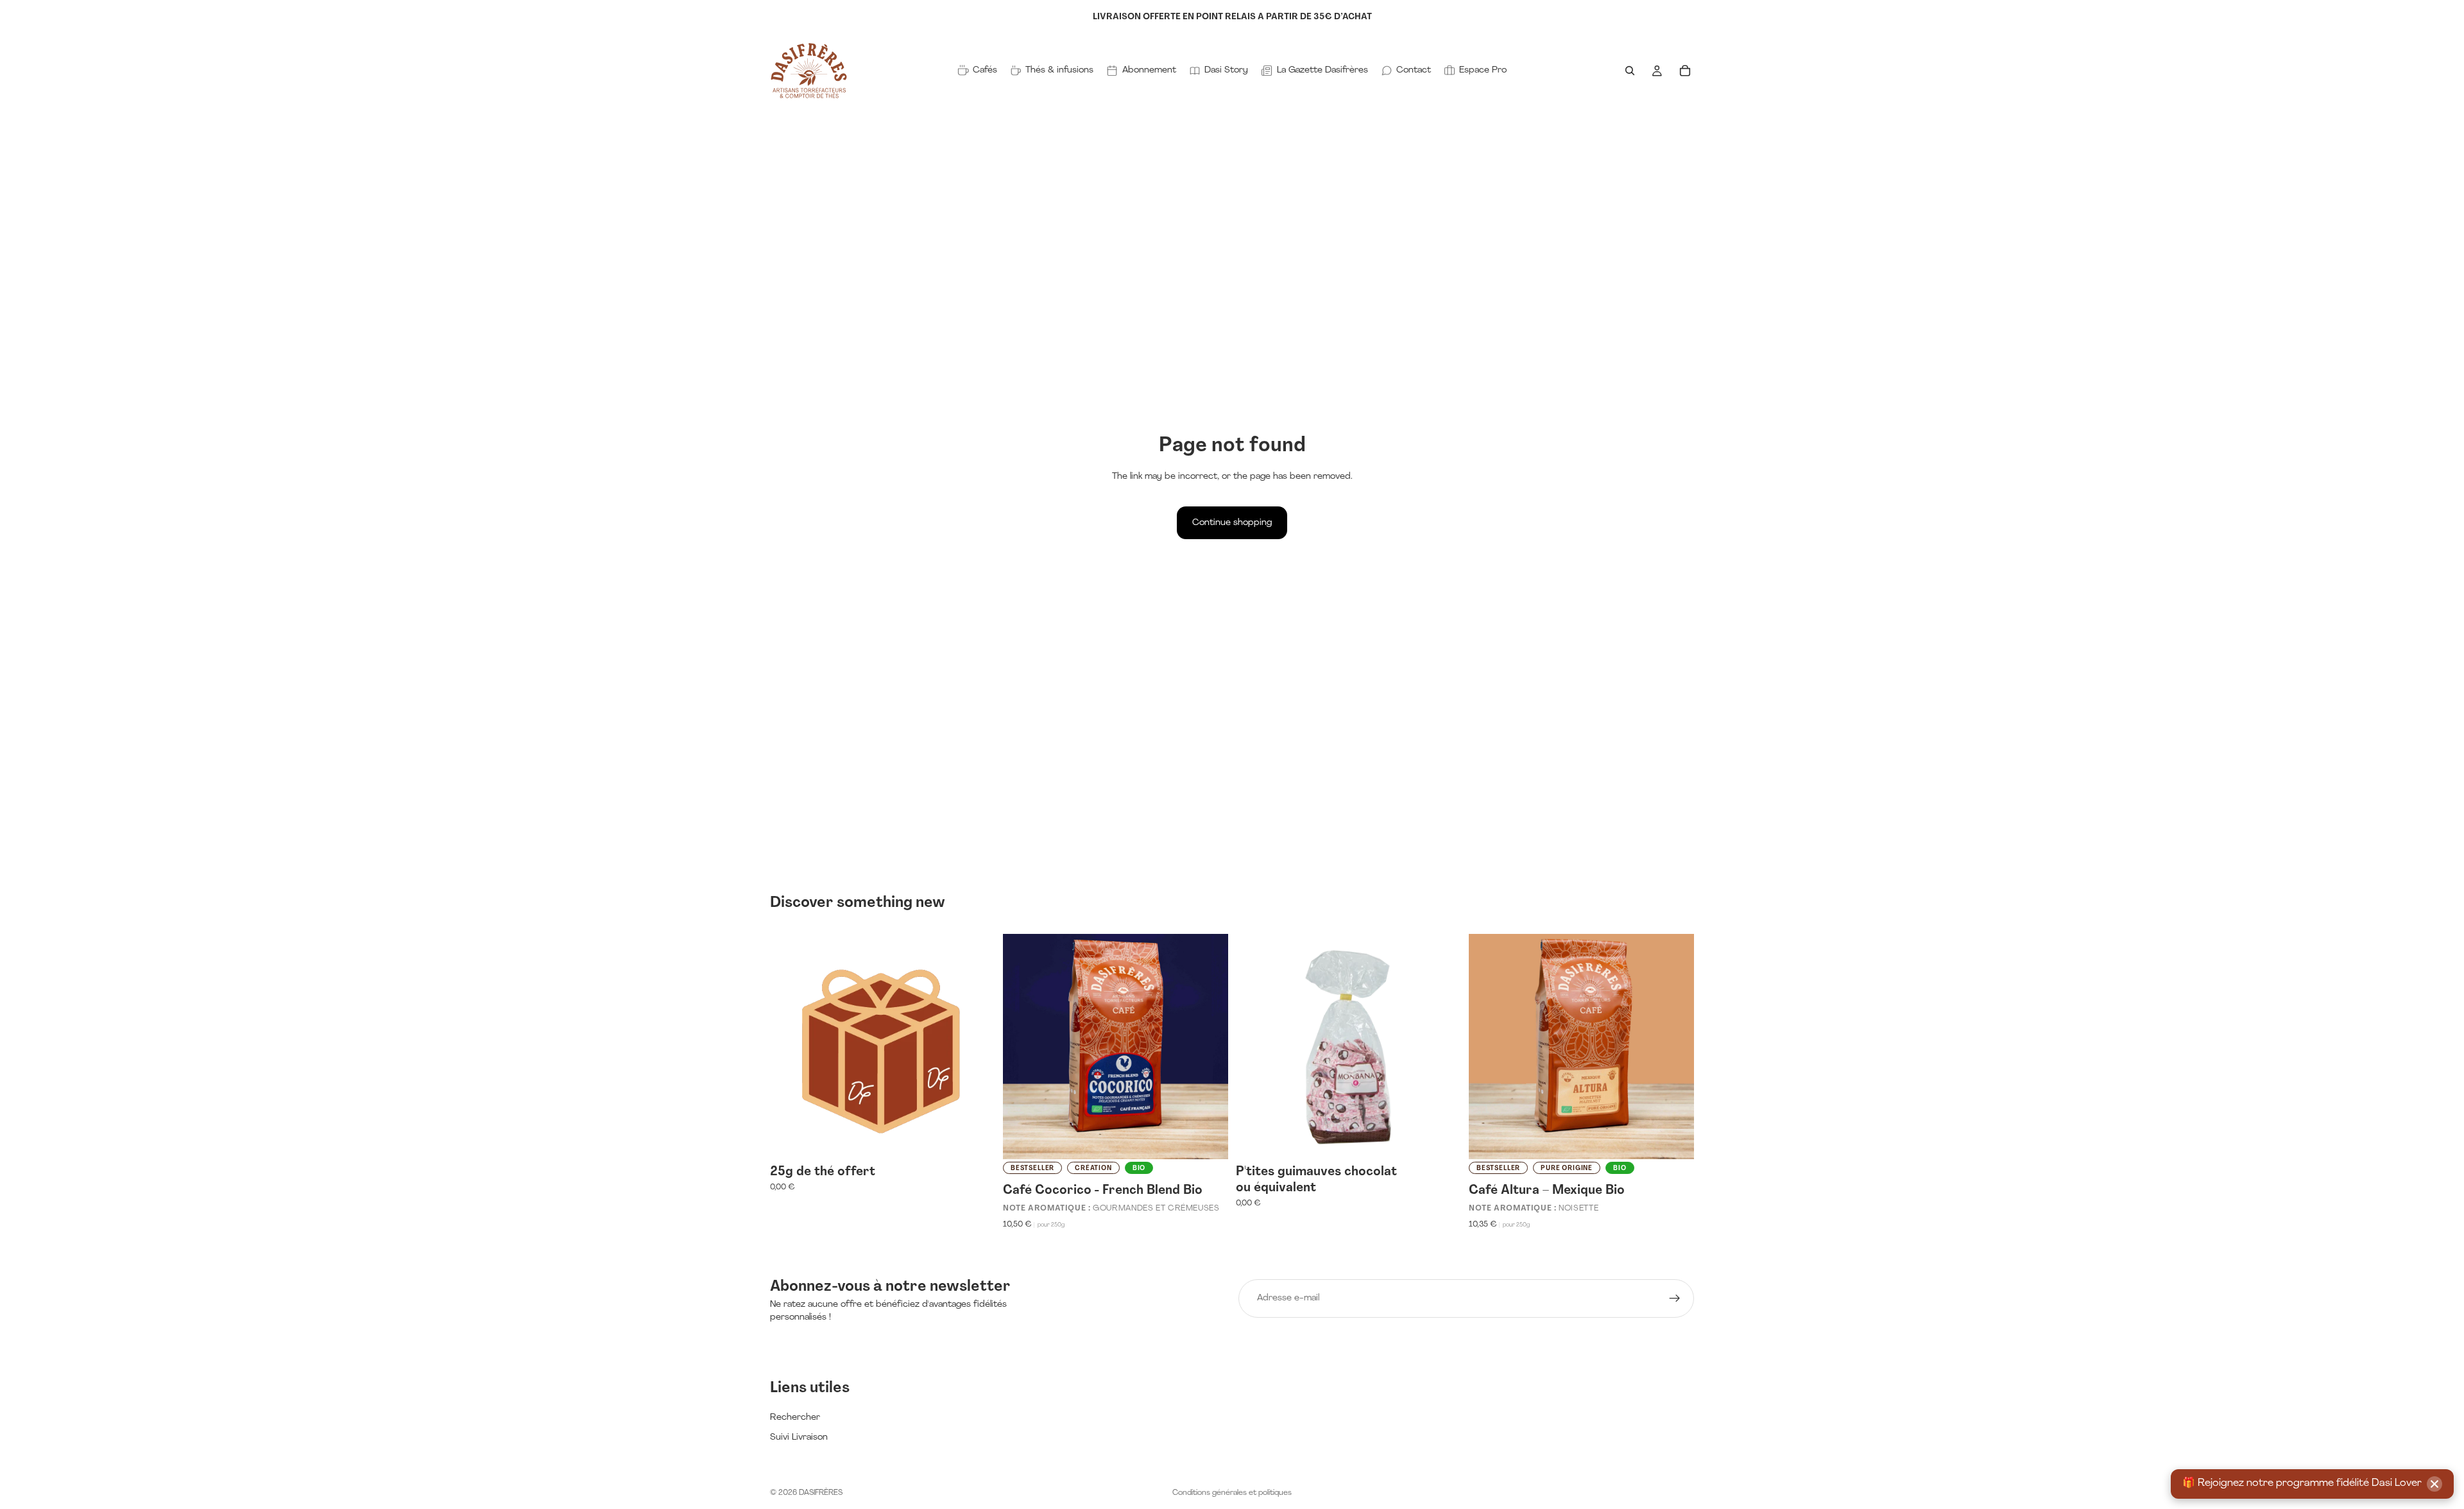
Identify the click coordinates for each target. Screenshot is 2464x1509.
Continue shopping (1232, 523)
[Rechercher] (1630, 71)
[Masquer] (2434, 1484)
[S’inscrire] (1675, 1298)
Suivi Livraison (799, 1437)
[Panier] (1685, 71)
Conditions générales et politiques (1232, 1493)
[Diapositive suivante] (1209, 1046)
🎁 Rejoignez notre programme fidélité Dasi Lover (2302, 1483)
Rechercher (795, 1418)
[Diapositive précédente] (1022, 1046)
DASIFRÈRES (821, 1493)
